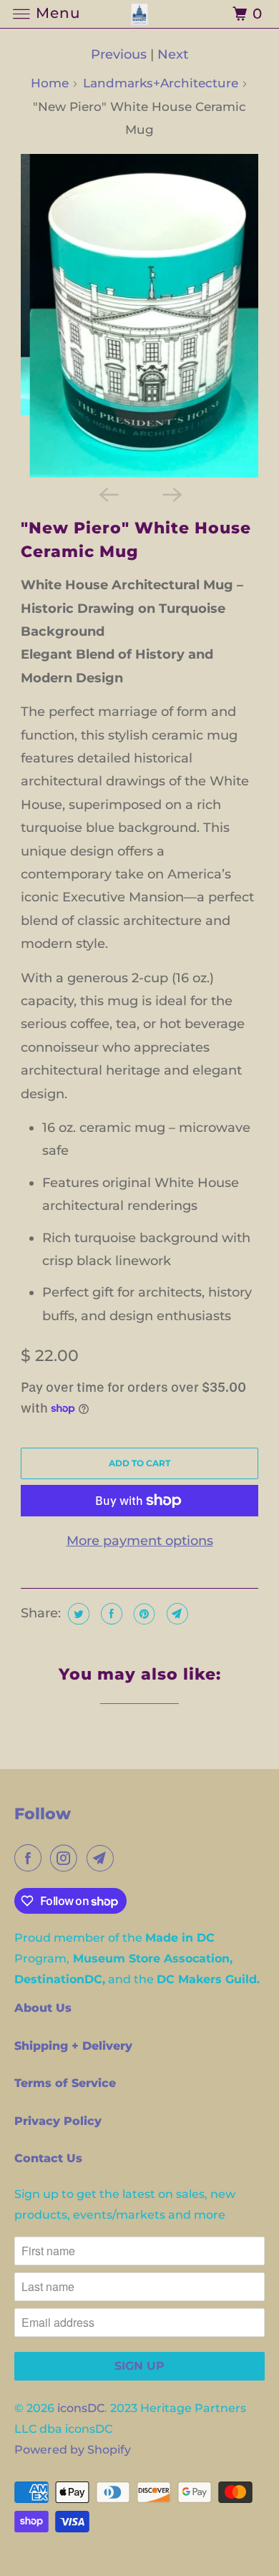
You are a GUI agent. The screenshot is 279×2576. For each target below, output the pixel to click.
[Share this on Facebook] (110, 1614)
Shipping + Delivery (73, 2046)
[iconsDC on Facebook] (31, 1858)
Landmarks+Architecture (161, 83)
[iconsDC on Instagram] (67, 1858)
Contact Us (48, 2158)
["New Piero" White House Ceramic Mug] (139, 316)
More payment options (140, 1541)
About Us (43, 2008)
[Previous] (108, 493)
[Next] (171, 493)
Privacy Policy (58, 2121)
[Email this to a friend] (176, 1614)
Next (173, 54)
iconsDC (81, 2408)
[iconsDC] (140, 14)
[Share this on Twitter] (77, 1614)
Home (50, 83)
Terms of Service (65, 2083)
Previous (119, 54)
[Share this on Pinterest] (143, 1614)
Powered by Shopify (73, 2450)
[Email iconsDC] (103, 1858)
